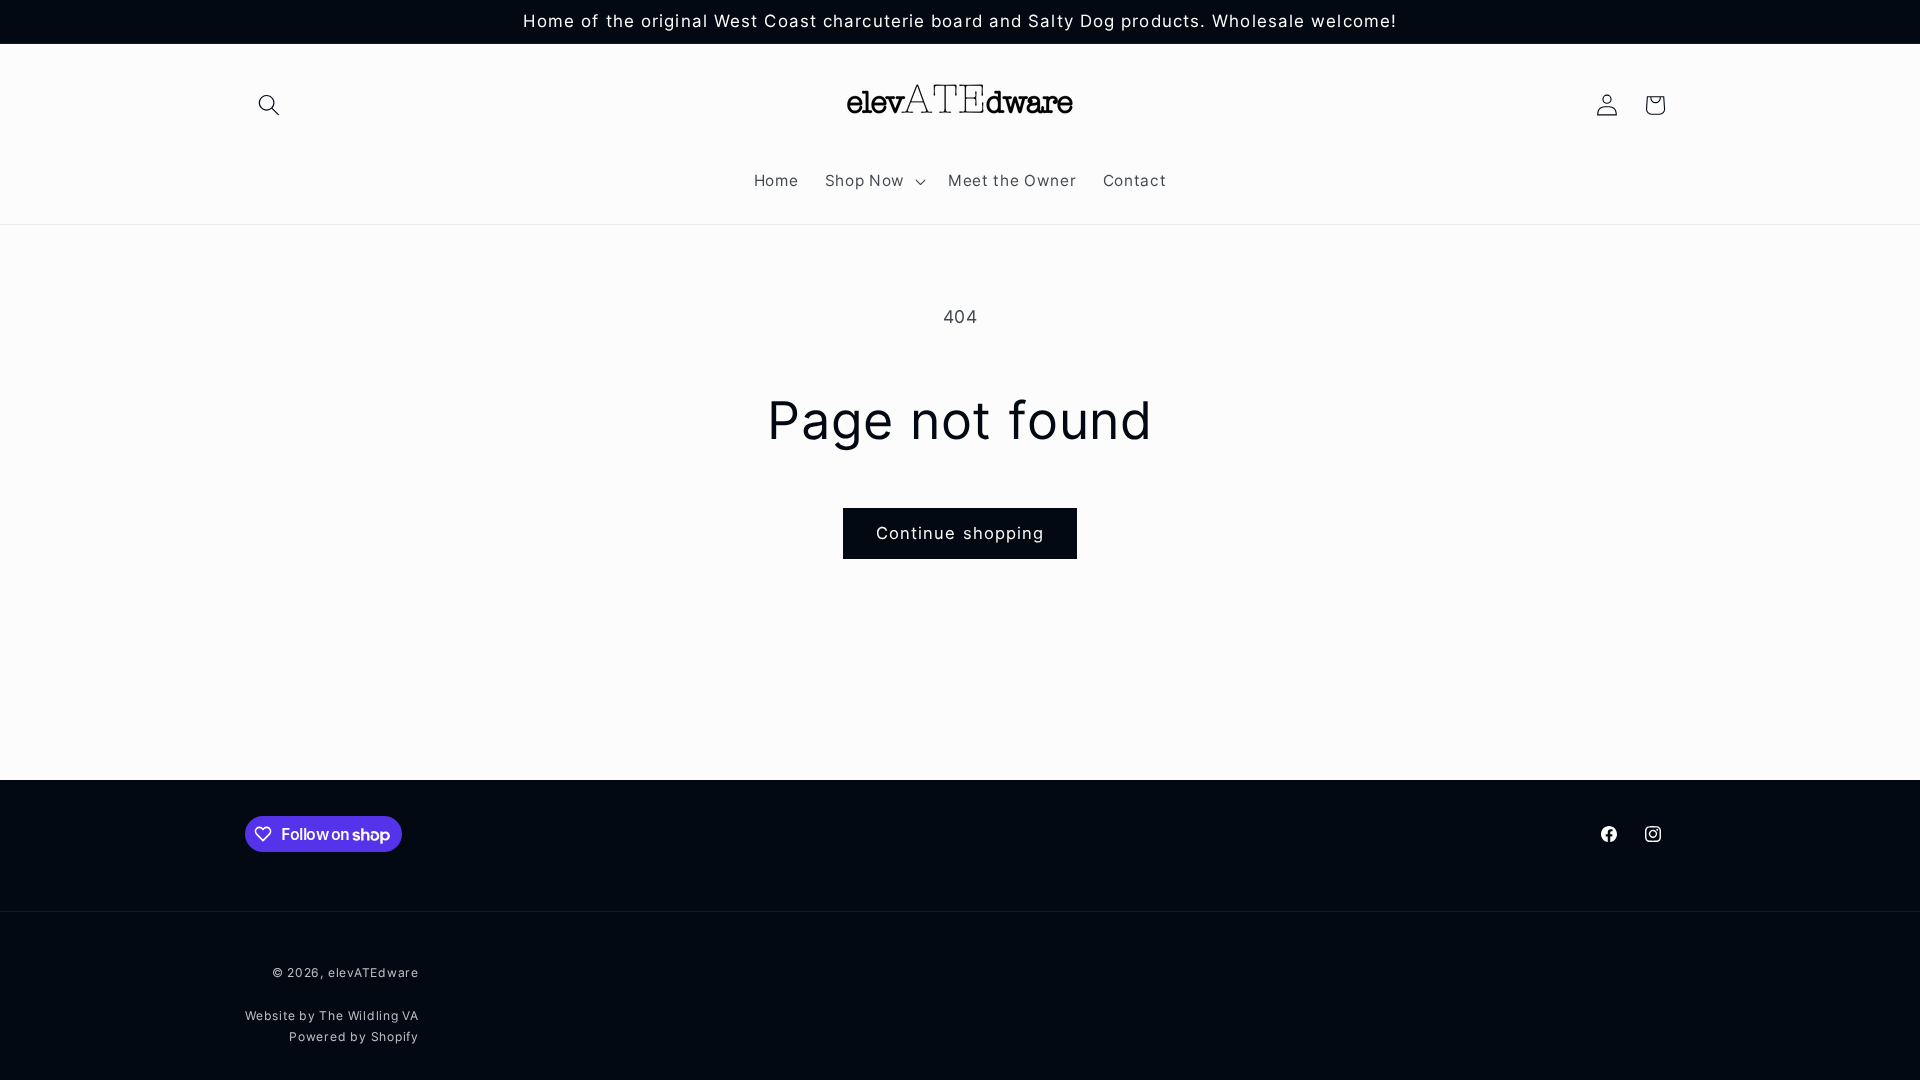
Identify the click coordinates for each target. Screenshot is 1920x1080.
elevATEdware (373, 972)
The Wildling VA (369, 1015)
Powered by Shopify (354, 1036)
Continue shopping (960, 533)
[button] (269, 105)
